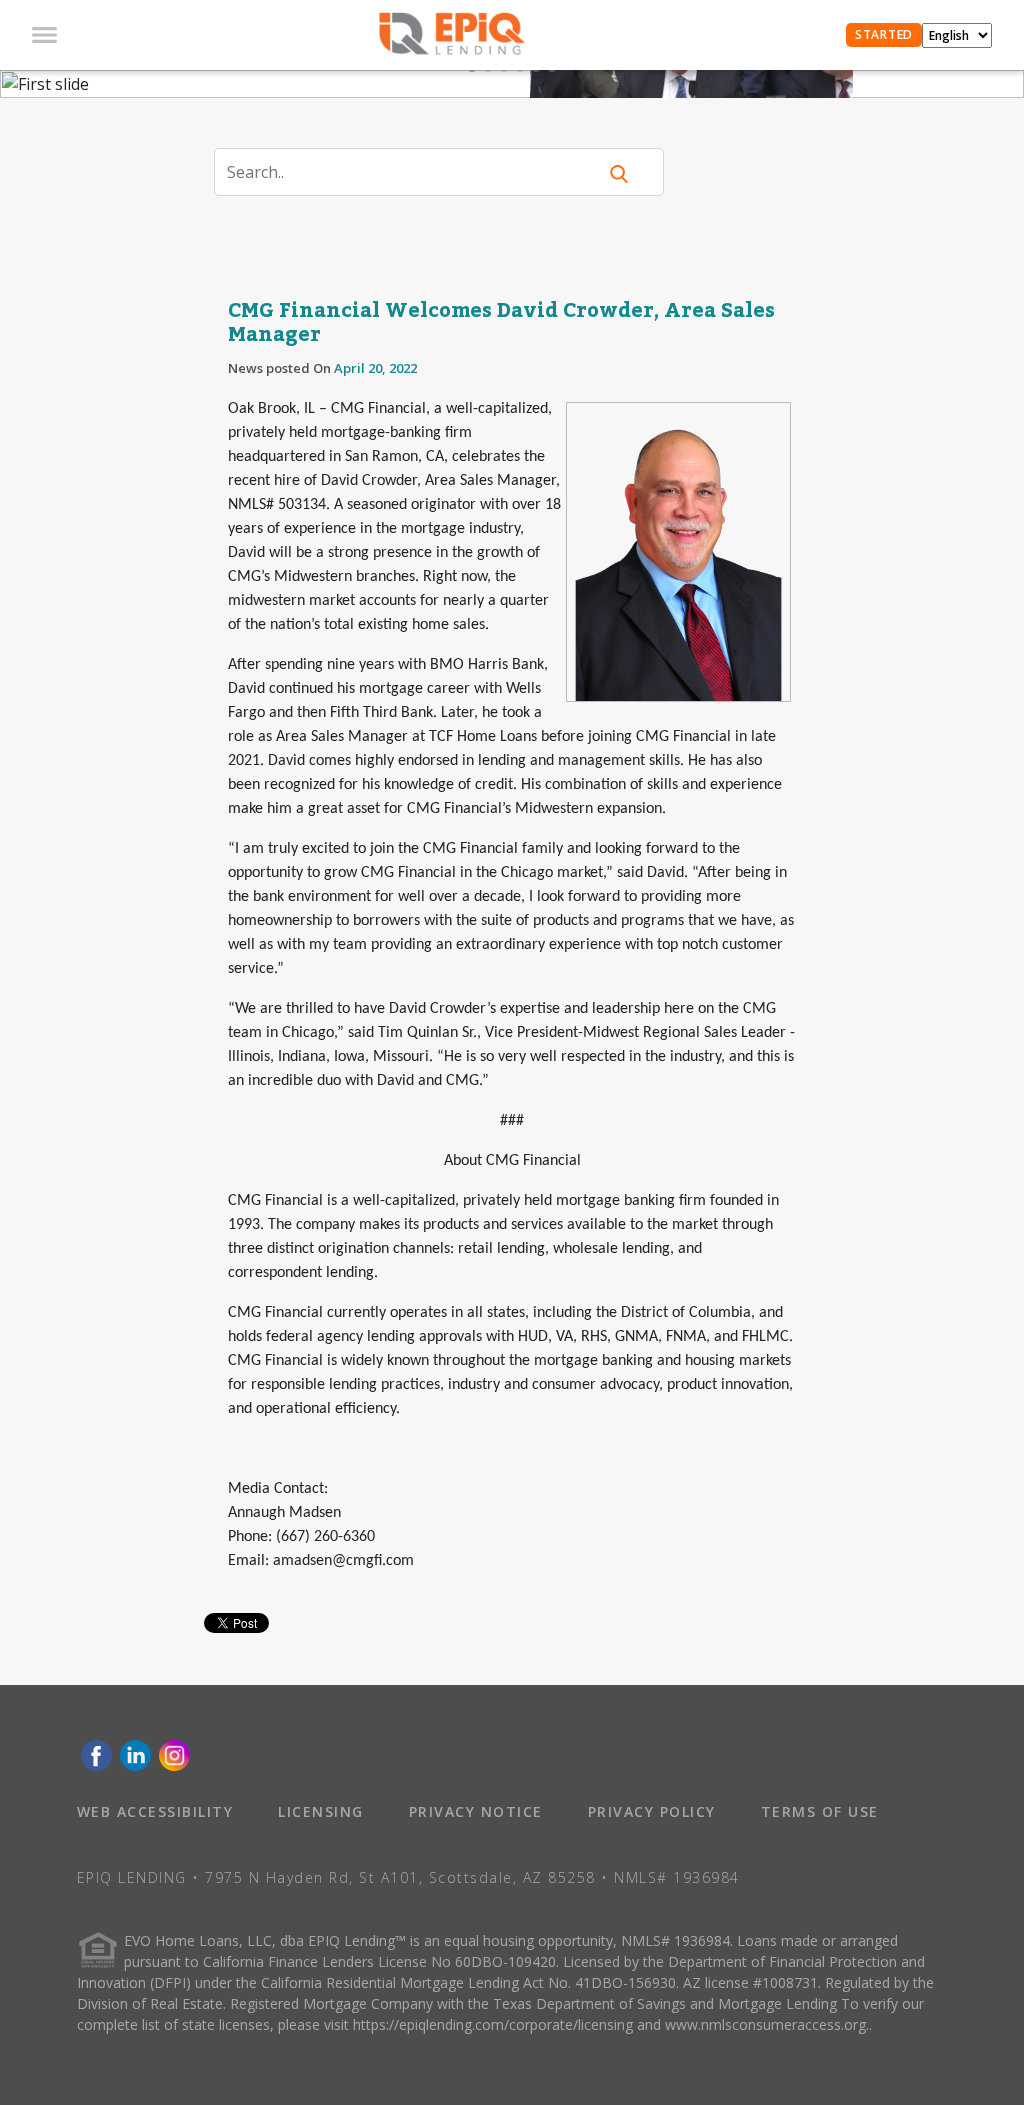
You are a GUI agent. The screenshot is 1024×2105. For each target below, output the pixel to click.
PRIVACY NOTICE (476, 1811)
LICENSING (321, 1811)
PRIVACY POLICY (652, 1811)
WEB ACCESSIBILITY (155, 1811)
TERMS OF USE (820, 1811)
